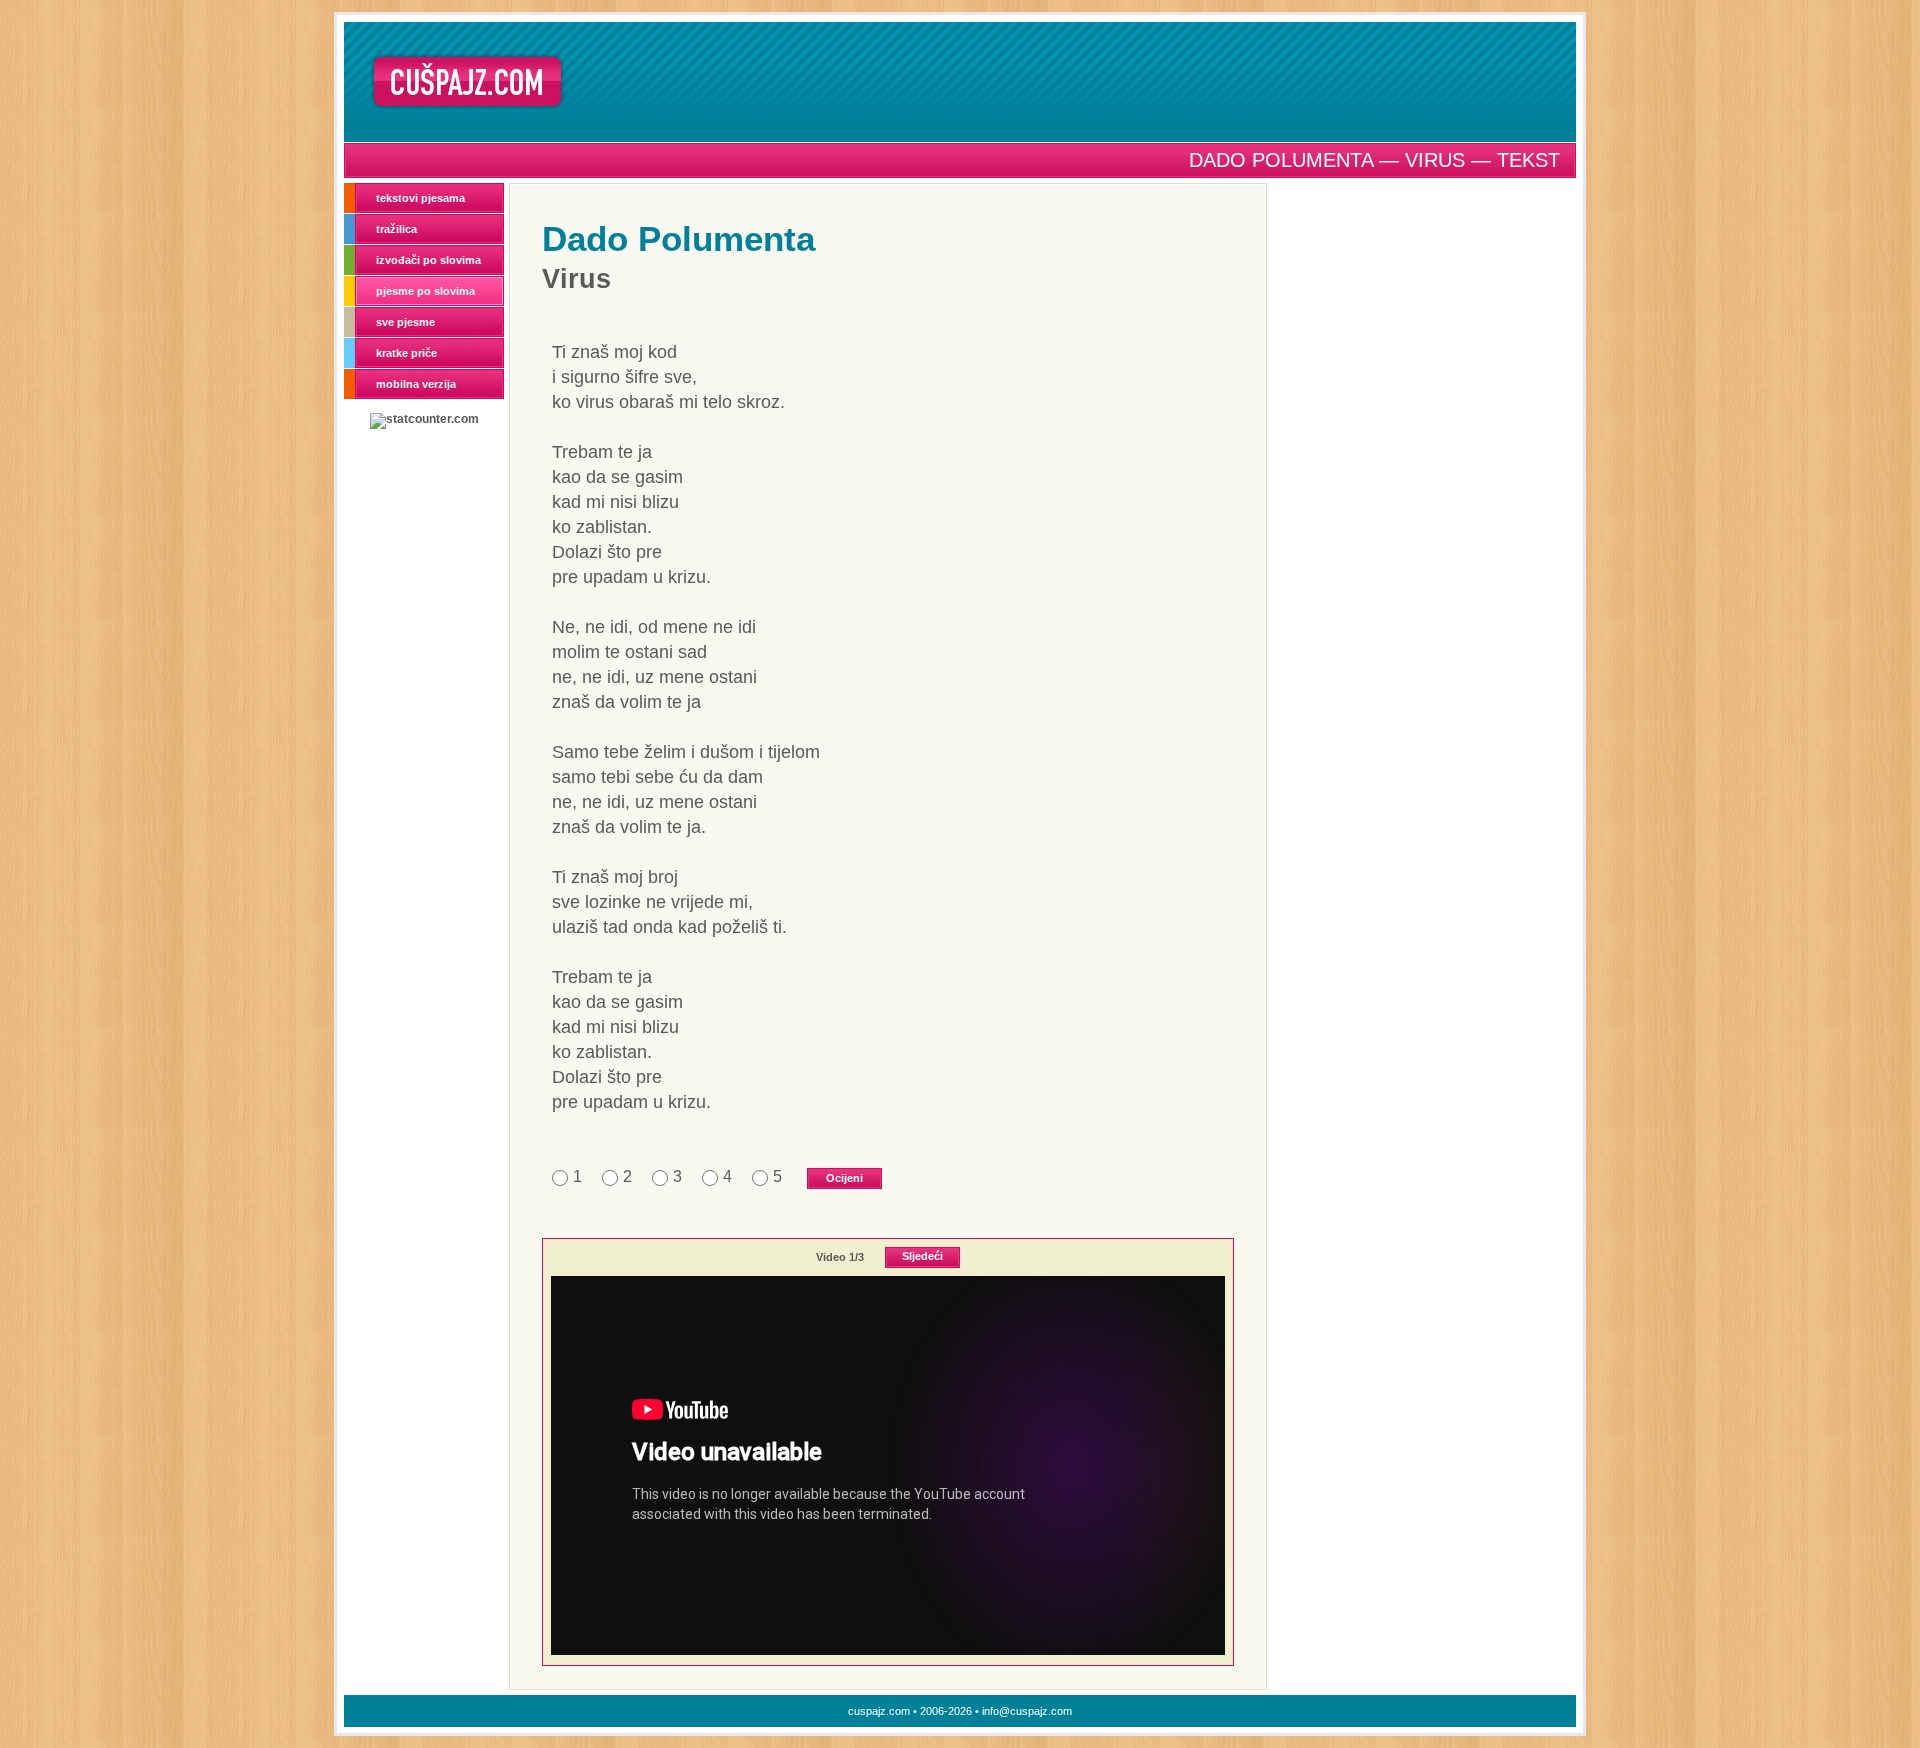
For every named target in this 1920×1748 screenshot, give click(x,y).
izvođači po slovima (428, 260)
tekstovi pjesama (420, 198)
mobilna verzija (416, 384)
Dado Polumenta (678, 238)
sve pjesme (405, 322)
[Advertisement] (1077, 81)
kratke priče (406, 353)
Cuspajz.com (467, 81)
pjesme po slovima (425, 291)
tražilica (396, 229)
